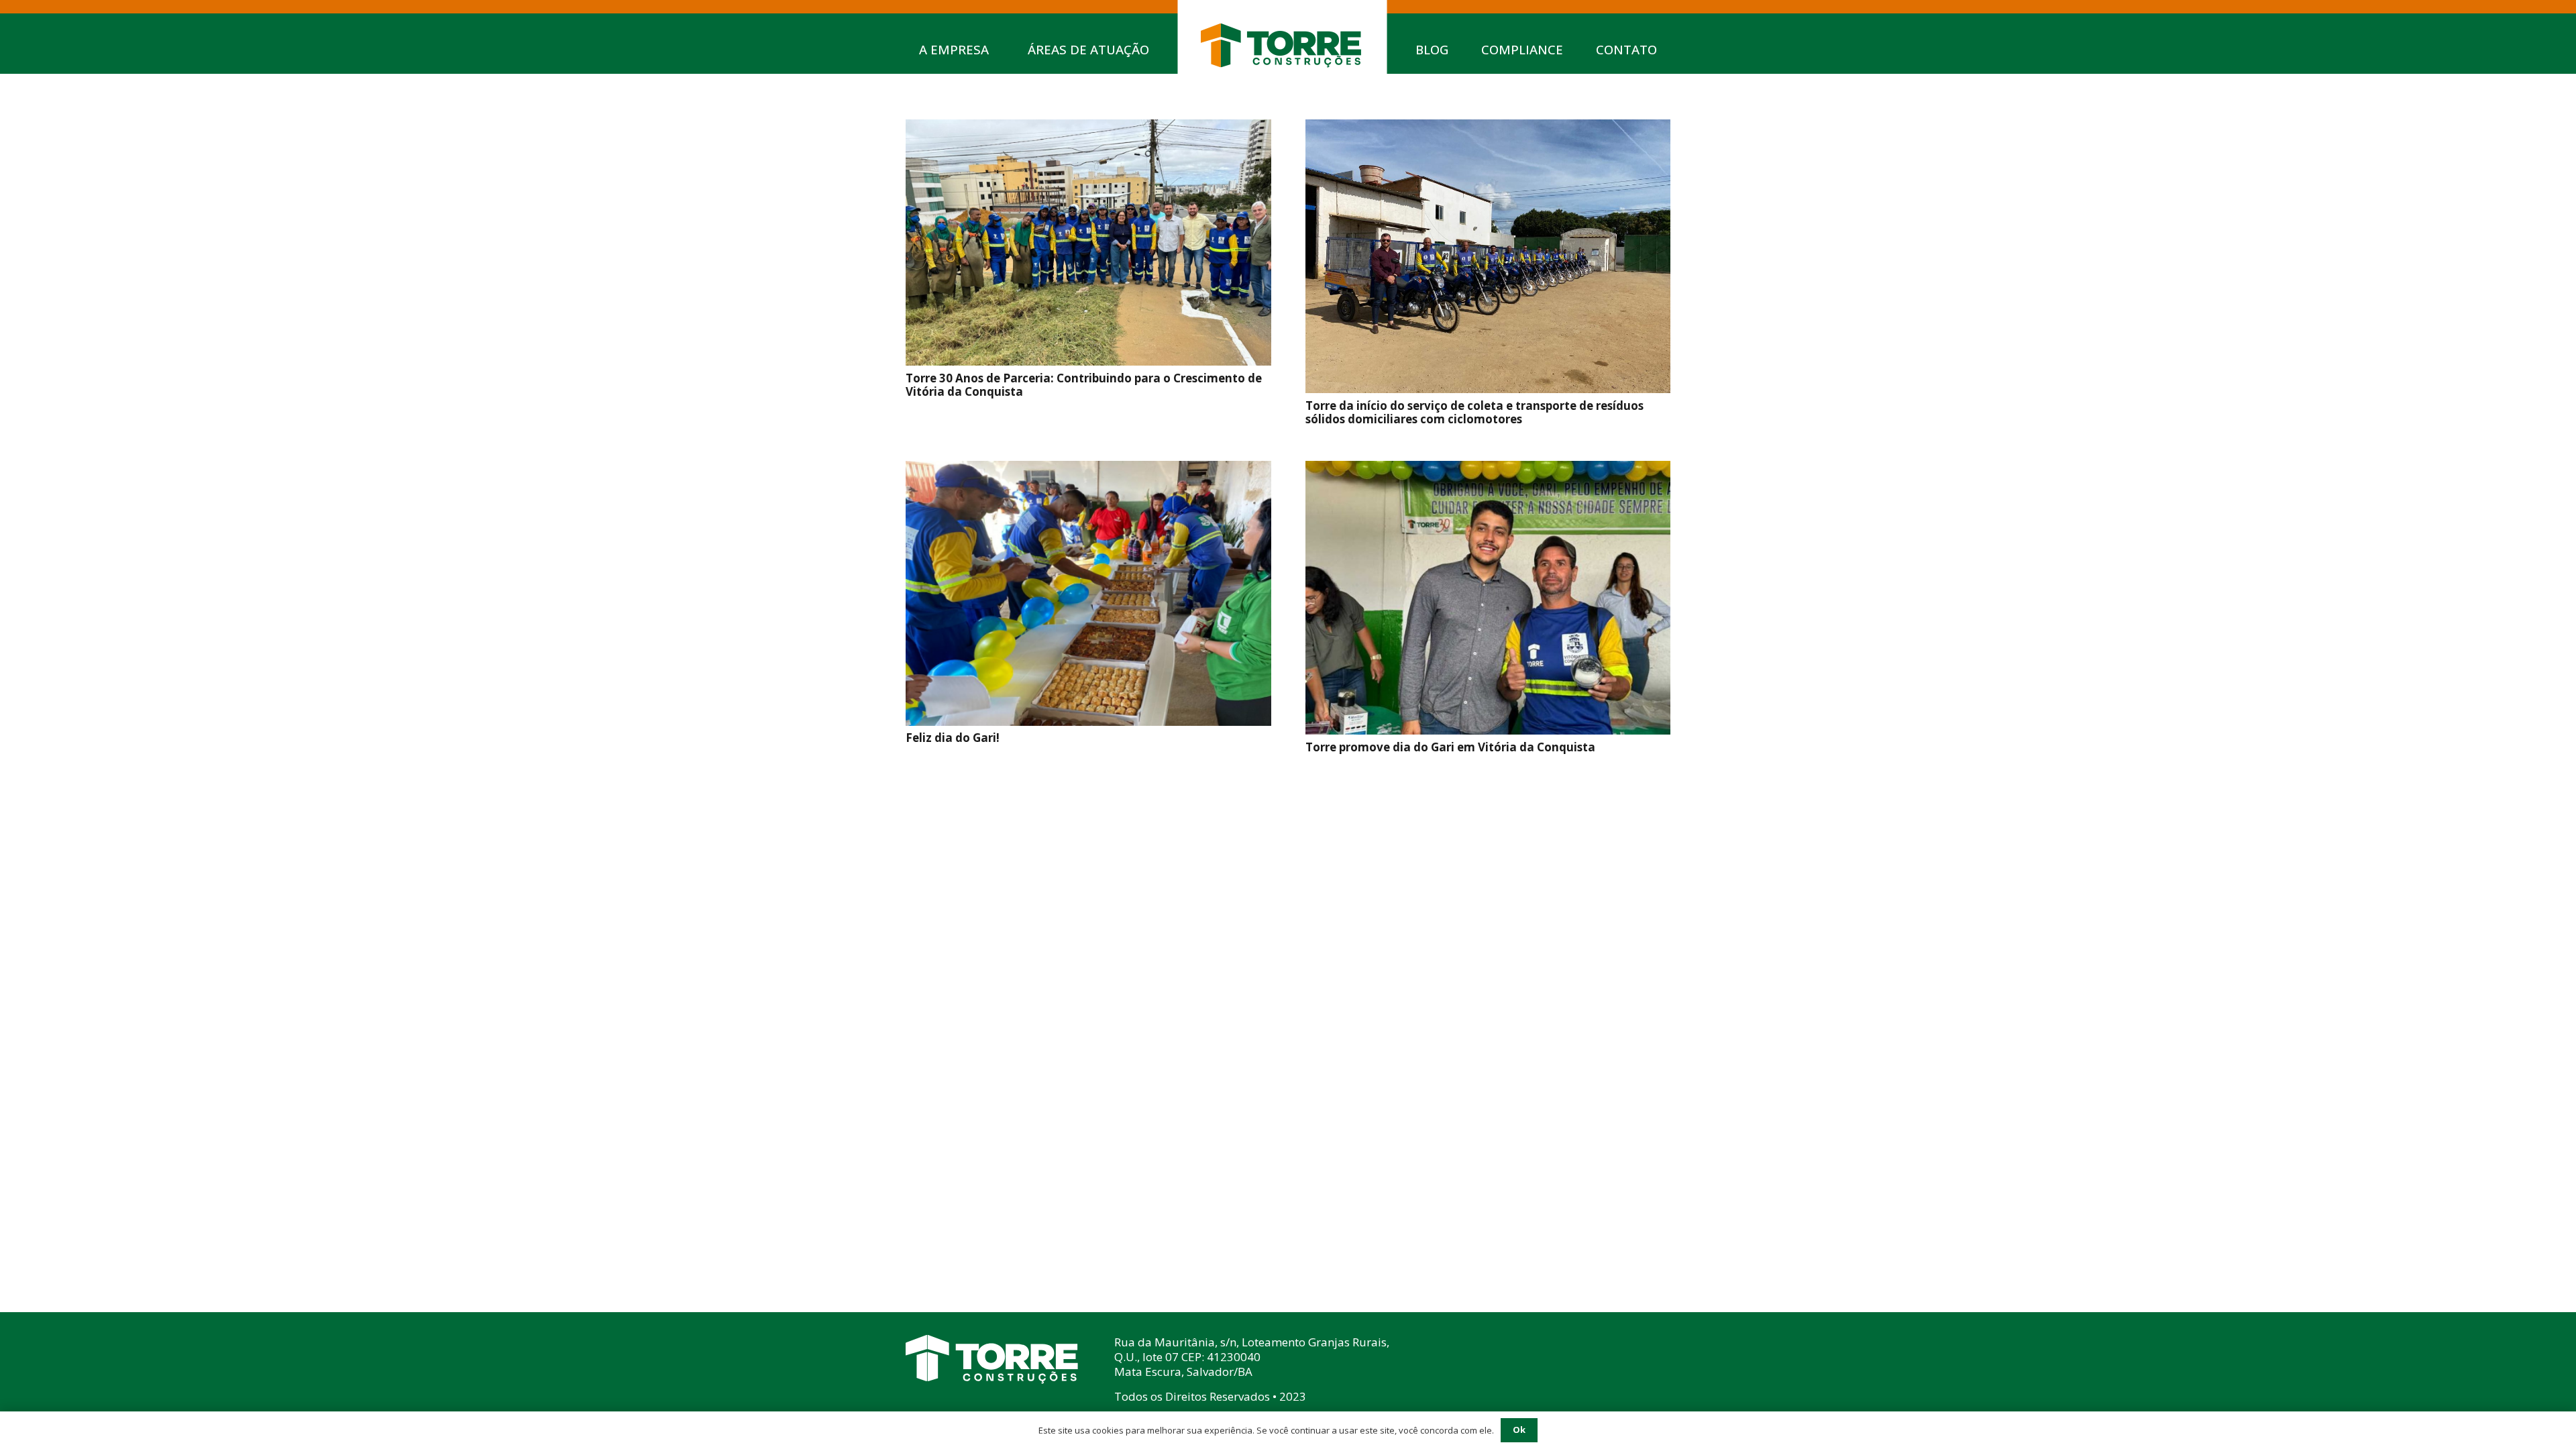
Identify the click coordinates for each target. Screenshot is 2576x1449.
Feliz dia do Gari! (953, 738)
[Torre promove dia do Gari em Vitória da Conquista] (1488, 471)
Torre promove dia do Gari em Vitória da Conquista (1450, 747)
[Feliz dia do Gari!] (1088, 471)
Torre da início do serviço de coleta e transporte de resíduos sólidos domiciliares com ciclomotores (1474, 412)
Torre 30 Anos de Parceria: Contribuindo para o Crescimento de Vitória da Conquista (1084, 385)
